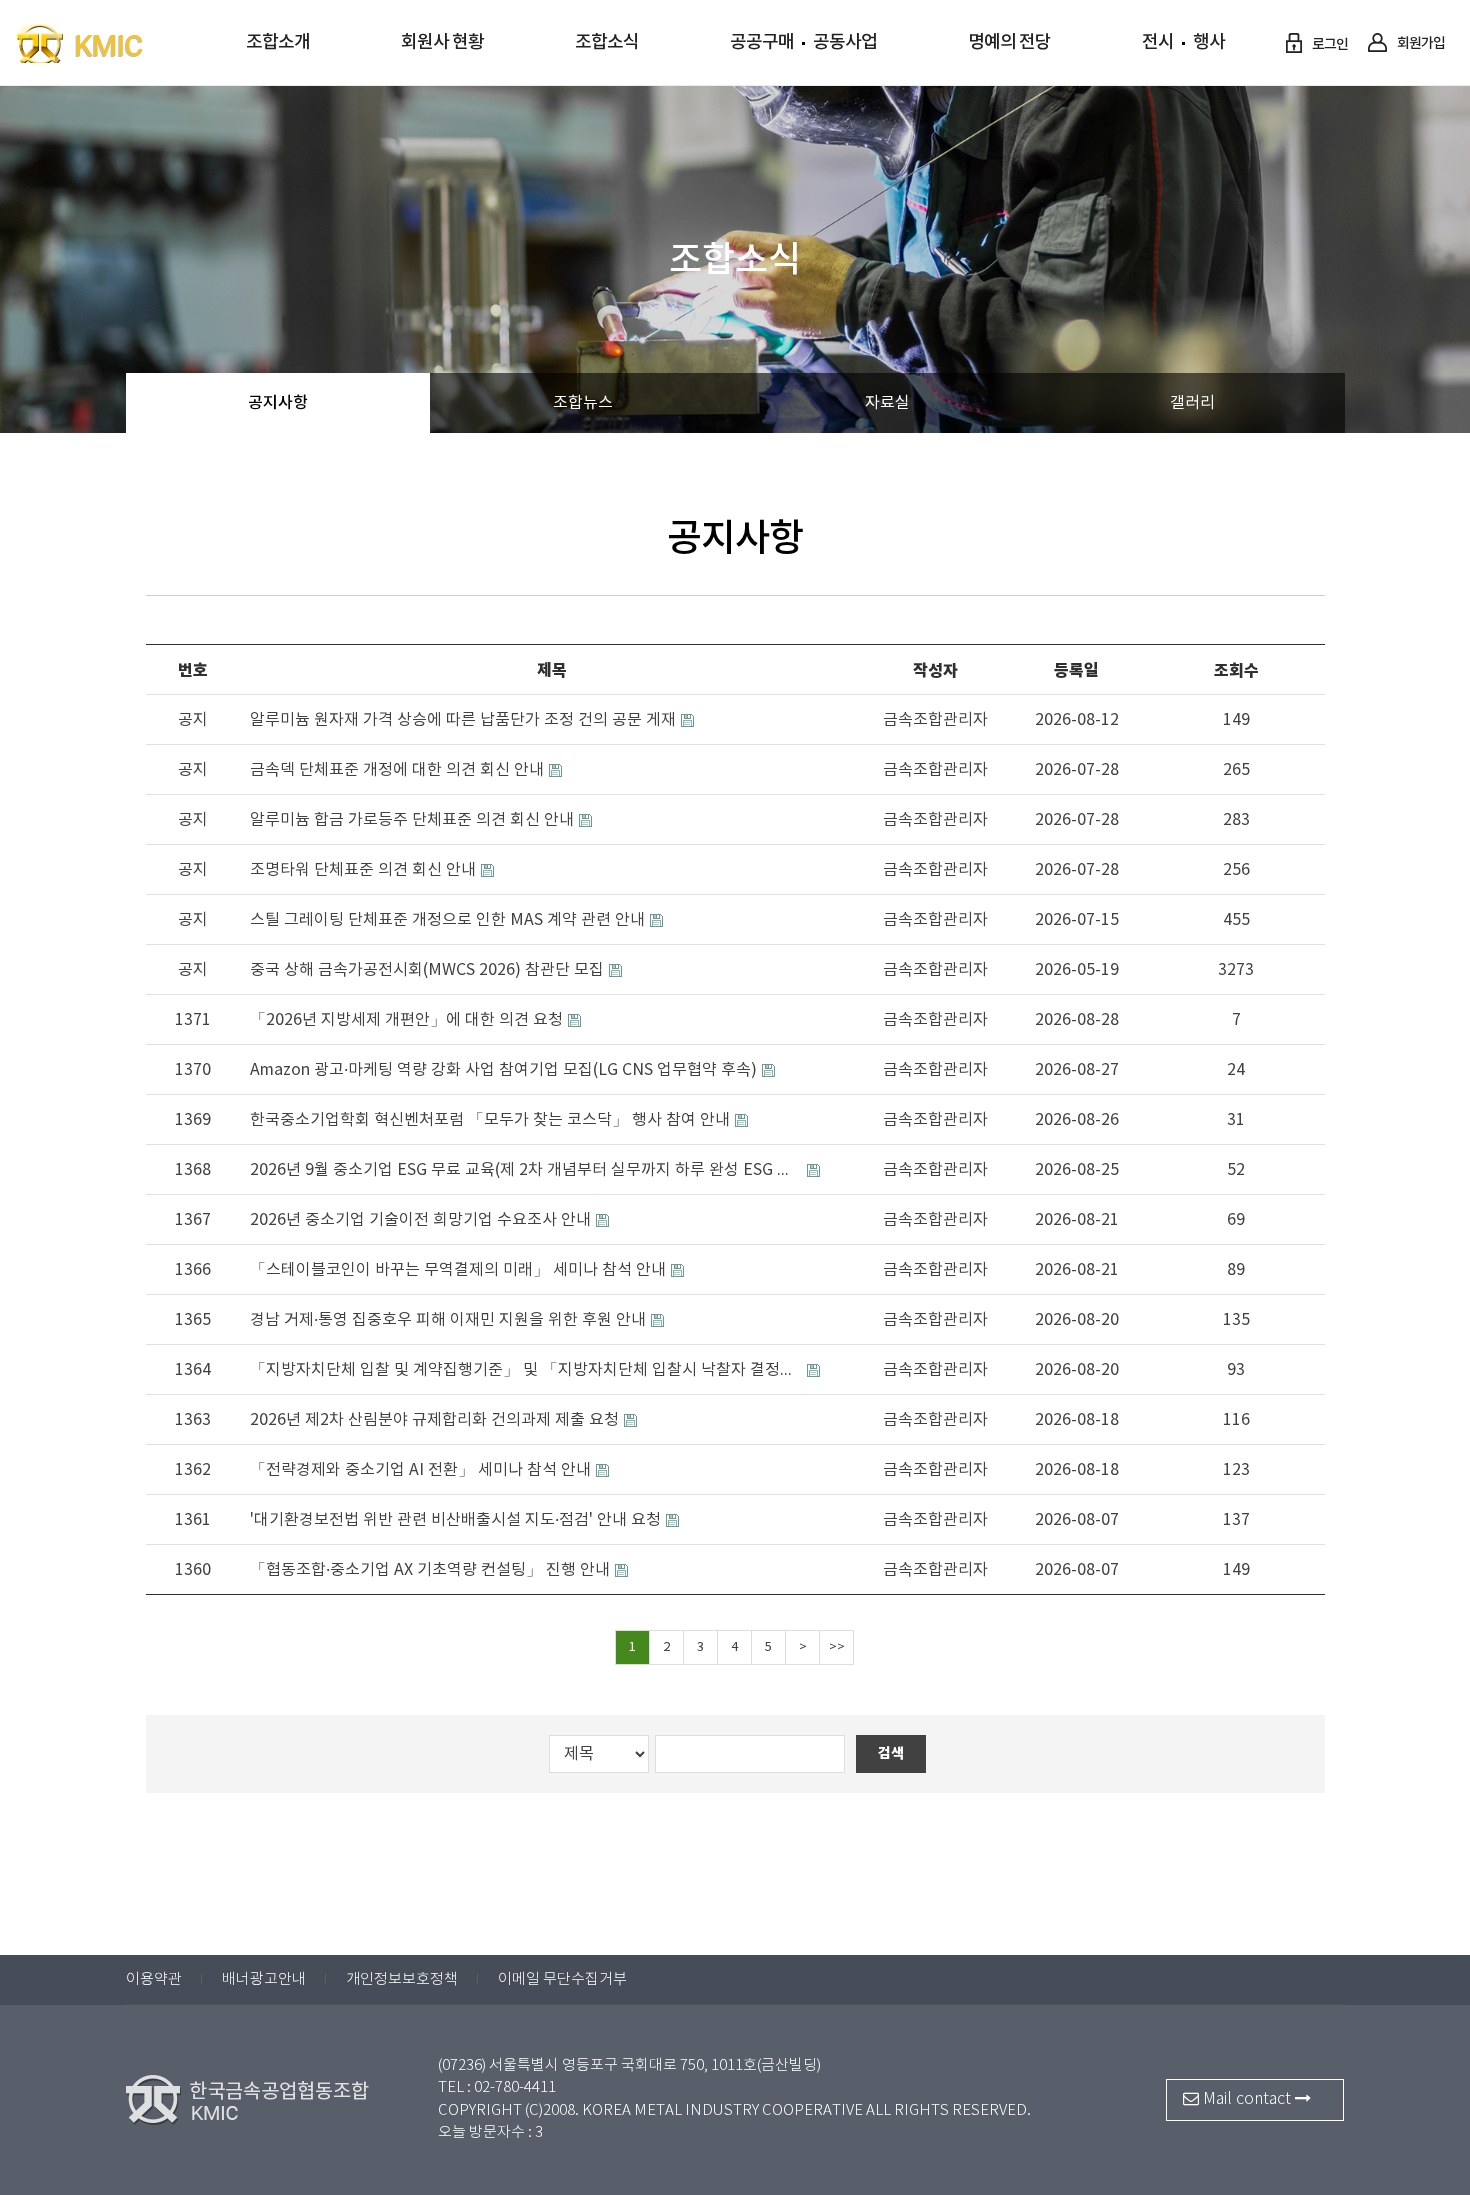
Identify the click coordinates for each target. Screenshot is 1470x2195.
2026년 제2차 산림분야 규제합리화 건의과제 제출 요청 (434, 1420)
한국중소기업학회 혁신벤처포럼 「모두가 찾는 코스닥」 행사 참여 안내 (490, 1120)
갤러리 (1192, 403)
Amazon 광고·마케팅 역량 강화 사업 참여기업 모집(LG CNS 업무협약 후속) (503, 1070)
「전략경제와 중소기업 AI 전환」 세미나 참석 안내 (420, 1470)
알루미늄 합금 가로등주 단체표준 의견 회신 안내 (412, 820)
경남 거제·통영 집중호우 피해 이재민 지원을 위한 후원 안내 (448, 1320)
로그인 (1329, 44)
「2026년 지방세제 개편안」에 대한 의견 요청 (406, 1020)
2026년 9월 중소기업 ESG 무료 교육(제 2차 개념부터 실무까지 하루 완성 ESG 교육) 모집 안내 (526, 1170)
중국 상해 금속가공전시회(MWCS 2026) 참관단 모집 (427, 970)
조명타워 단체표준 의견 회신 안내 (363, 870)
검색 (891, 1753)
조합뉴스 (583, 403)
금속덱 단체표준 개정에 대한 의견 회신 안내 (397, 770)
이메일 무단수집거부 (562, 1979)
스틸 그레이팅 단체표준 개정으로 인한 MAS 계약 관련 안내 (447, 920)
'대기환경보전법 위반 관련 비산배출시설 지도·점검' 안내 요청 (455, 1520)
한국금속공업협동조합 (120, 43)
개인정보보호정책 (402, 1979)
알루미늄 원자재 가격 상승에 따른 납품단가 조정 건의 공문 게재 (463, 720)
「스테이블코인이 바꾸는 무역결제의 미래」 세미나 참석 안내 (458, 1270)
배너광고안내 (264, 1979)
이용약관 (154, 1979)
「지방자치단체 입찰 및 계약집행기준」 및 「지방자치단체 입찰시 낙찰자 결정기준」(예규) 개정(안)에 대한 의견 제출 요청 (526, 1370)
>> (837, 1647)
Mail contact (1247, 2099)
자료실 (887, 403)
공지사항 (278, 403)
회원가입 (1420, 43)
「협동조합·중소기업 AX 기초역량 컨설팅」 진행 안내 (430, 1570)
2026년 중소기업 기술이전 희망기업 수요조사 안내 (420, 1220)
